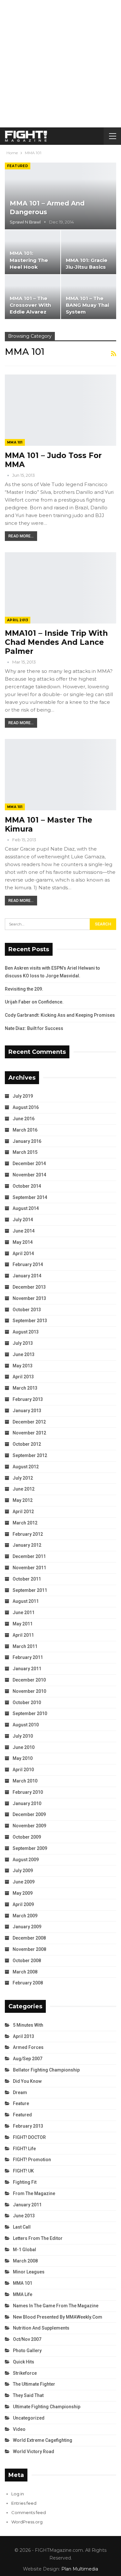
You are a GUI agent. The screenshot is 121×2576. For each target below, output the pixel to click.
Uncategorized (29, 2418)
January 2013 (27, 1411)
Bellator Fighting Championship (46, 2070)
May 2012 (23, 1500)
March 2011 (25, 1646)
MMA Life (23, 2294)
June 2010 (24, 1747)
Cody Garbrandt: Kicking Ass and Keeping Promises (60, 1015)
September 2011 (30, 1590)
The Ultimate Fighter (34, 2384)
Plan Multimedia (80, 2569)
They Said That (28, 2395)
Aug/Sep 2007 (28, 2059)
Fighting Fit (25, 2182)
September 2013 (30, 1321)
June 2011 (24, 1612)
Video (19, 2429)
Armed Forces (28, 2047)
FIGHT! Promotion (32, 2160)
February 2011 (28, 1657)
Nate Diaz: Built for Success (34, 1028)
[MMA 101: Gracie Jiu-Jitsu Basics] (89, 252)
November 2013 (29, 1298)
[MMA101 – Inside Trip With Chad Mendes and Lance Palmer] (60, 588)
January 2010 (27, 1803)
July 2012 (23, 1478)
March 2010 (25, 1781)
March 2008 (25, 1972)
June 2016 (24, 1119)
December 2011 (29, 1556)
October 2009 (27, 1837)
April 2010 (23, 1770)
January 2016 (27, 1141)
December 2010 (29, 1680)
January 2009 (27, 1927)
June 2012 (24, 1489)
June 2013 (24, 1354)
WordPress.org (27, 2522)
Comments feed (29, 2512)
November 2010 (29, 1691)
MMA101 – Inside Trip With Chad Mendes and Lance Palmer (56, 642)
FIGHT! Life (24, 2149)
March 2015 (25, 1152)
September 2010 (30, 1713)
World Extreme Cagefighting (43, 2440)
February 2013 (28, 1399)
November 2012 (29, 1433)
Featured (18, 166)
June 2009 (24, 1882)
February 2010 (28, 1792)
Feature (21, 2103)
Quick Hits (24, 2362)
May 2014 (23, 1242)
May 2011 (23, 1624)
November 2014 (29, 1175)
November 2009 (29, 1826)
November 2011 (29, 1568)
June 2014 (24, 1231)
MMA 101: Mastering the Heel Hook (29, 260)
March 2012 (25, 1523)
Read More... (21, 536)
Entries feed (24, 2503)
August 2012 (26, 1467)
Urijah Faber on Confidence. (34, 1002)
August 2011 (26, 1601)
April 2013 (18, 620)
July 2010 (23, 1736)
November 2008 (29, 1949)
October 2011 (27, 1579)
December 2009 (29, 1814)
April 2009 (23, 1904)
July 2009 (23, 1871)
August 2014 (26, 1208)
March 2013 (25, 1388)
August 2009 (26, 1860)
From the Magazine (34, 2193)
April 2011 (23, 1635)
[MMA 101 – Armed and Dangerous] (60, 196)
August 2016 (26, 1107)
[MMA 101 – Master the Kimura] (60, 775)
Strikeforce (25, 2373)
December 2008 (29, 1938)
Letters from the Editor (38, 2238)
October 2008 (27, 1961)
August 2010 (26, 1725)
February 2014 (28, 1264)
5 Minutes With (28, 2025)
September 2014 (30, 1197)
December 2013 (29, 1287)
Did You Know (27, 2081)
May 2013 (23, 1366)
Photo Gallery (27, 2351)
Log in (18, 2494)
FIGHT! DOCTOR (29, 2137)
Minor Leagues (29, 2272)
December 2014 (29, 1163)
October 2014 (27, 1186)
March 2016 (25, 1130)
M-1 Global (25, 2250)
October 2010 (27, 1702)
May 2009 (23, 1893)
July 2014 (23, 1220)
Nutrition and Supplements (41, 2328)
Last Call (22, 2227)
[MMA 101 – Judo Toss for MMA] (60, 410)
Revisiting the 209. (24, 989)
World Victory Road (34, 2451)
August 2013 (26, 1332)
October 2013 (27, 1310)
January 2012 (27, 1545)
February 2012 (28, 1534)
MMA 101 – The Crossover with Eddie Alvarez (30, 305)
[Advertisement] (60, 64)
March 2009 (25, 1916)
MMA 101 (15, 442)
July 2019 (23, 1096)
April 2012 (23, 1512)
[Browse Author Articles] (9, 475)
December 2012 (29, 1422)
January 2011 (27, 1669)
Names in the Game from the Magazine (56, 2306)
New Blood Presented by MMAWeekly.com (58, 2317)
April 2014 (23, 1253)
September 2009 (30, 1848)
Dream (20, 2092)
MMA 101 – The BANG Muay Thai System (87, 305)
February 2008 (28, 1983)
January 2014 (27, 1276)
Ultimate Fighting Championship (47, 2407)
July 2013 (23, 1343)
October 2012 (27, 1444)
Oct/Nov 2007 (27, 2339)
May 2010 (23, 1758)
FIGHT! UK (23, 2171)
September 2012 (30, 1455)
